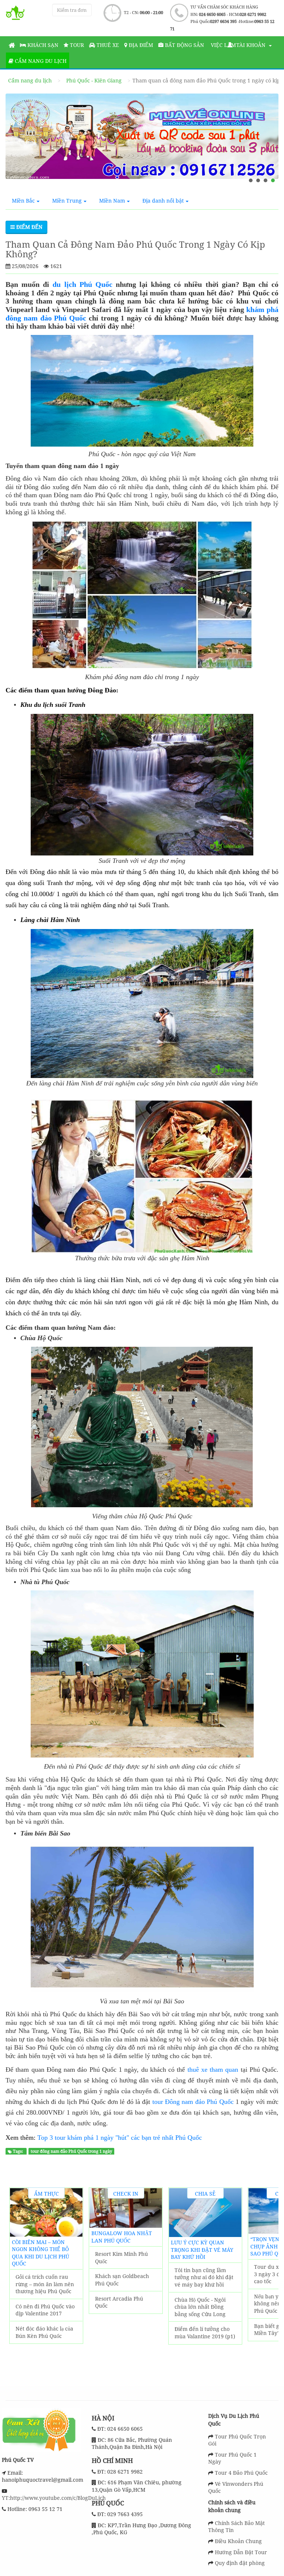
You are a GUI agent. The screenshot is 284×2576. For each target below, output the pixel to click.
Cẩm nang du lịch (40, 61)
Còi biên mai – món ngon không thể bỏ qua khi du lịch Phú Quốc (40, 2253)
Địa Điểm (140, 45)
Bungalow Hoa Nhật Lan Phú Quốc (122, 2237)
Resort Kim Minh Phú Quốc (121, 2258)
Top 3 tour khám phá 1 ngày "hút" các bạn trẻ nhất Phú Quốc (120, 2138)
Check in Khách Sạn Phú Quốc (126, 2194)
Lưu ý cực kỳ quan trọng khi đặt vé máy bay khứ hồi (202, 2250)
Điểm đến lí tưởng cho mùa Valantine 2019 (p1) (205, 2333)
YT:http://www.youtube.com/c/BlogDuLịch (54, 2498)
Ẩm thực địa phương (46, 2194)
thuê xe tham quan (213, 2070)
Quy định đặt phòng (240, 2563)
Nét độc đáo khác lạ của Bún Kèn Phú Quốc (44, 2332)
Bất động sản (184, 45)
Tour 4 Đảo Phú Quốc (241, 2473)
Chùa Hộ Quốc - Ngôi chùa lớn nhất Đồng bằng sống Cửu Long (200, 2307)
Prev (19, 2281)
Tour (76, 45)
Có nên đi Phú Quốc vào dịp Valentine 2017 (45, 2310)
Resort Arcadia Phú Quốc (119, 2302)
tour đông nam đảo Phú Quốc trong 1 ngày (71, 2152)
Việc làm (223, 45)
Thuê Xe (107, 45)
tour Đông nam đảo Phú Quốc (193, 2102)
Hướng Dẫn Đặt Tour (241, 2552)
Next (269, 2281)
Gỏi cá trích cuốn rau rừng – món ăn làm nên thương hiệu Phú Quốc (45, 2284)
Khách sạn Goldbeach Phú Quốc (122, 2280)
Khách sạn (42, 45)
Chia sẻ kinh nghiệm (205, 2194)
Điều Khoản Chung (238, 2541)
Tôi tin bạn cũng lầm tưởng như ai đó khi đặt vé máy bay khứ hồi (204, 2277)
